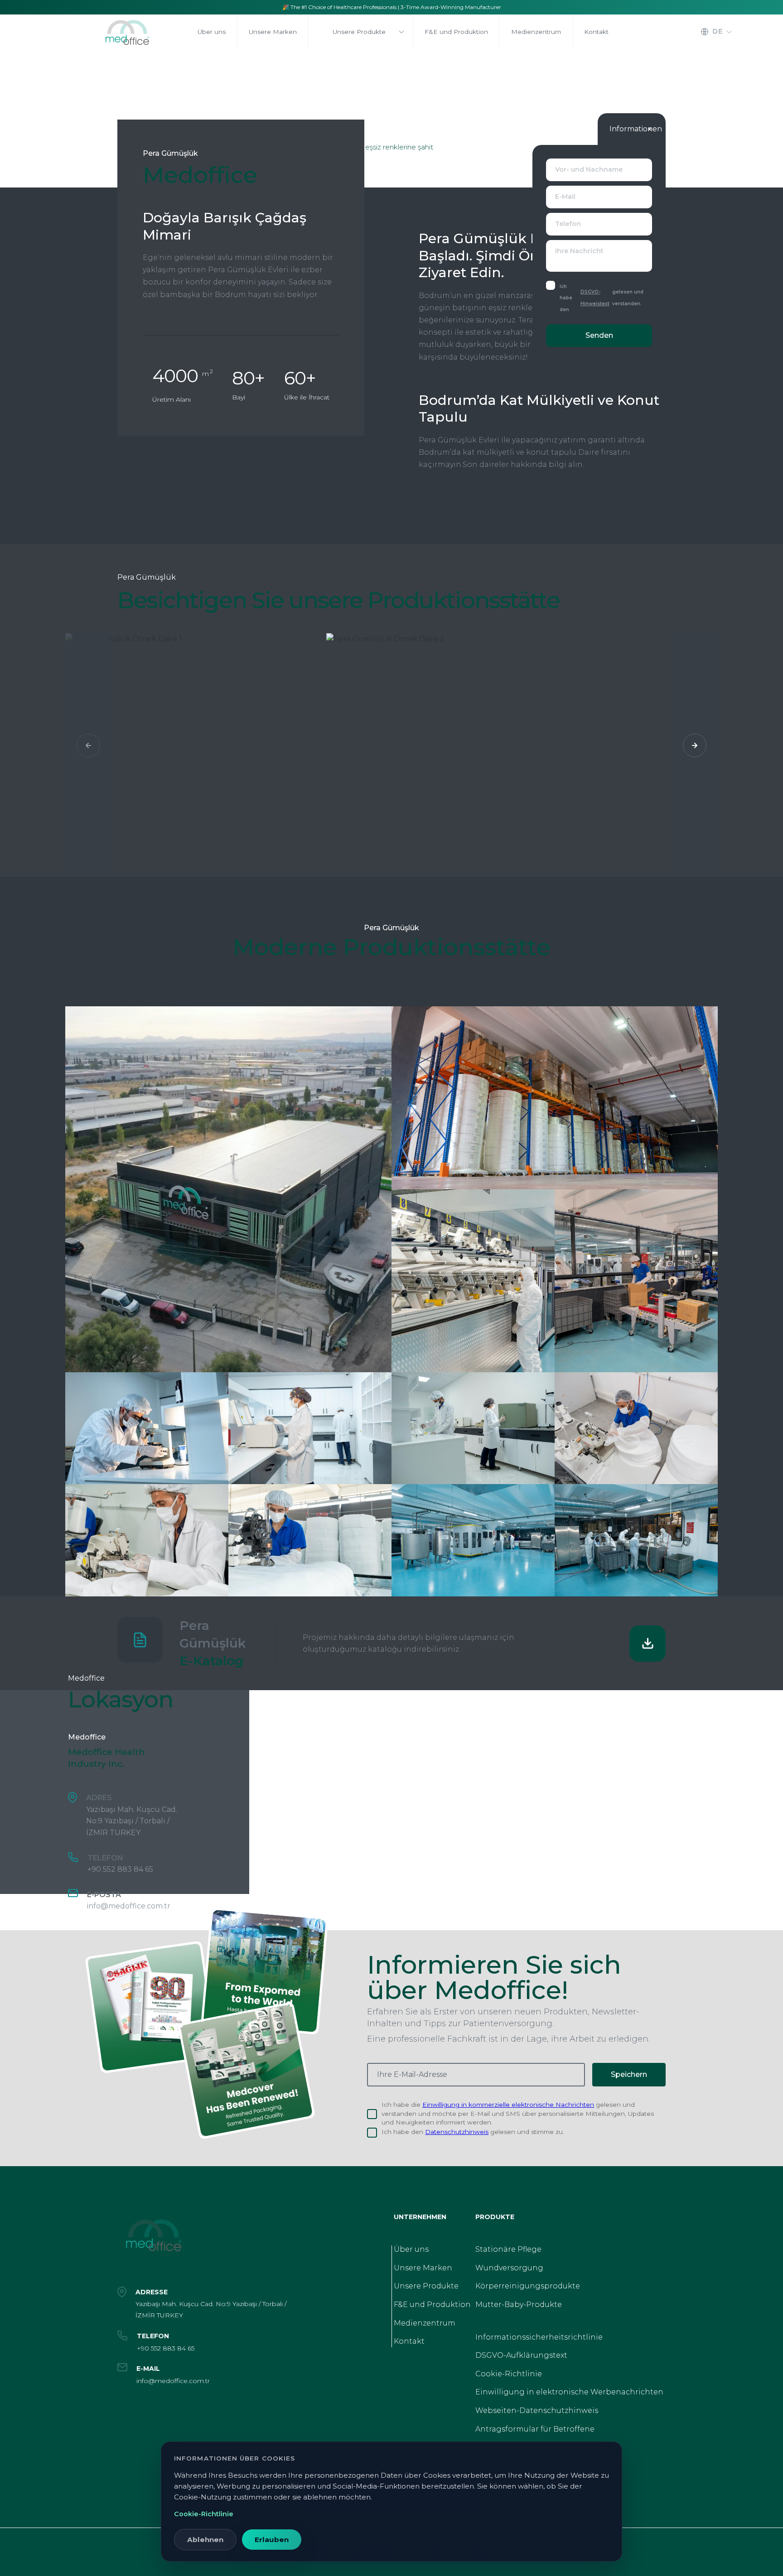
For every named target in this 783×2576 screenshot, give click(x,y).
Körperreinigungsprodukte (528, 2286)
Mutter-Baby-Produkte (519, 2304)
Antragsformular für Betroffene (535, 2429)
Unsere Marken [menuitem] (273, 32)
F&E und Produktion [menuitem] (456, 32)
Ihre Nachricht (579, 251)
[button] (695, 745)
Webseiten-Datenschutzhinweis (537, 2410)
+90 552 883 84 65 (120, 1869)
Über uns (411, 2249)
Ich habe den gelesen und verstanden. (602, 298)
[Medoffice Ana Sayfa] (139, 35)
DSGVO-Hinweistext (595, 298)
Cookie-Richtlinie (509, 2374)
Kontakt (409, 2341)
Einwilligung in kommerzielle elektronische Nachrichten (508, 2105)
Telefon (568, 224)
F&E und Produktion (432, 2304)
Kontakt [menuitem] (596, 32)
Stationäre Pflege (508, 2249)
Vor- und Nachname (589, 169)
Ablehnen (205, 2540)
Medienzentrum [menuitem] (536, 32)
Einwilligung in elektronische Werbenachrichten (569, 2392)
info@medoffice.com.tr (129, 1906)
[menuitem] (361, 32)
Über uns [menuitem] (212, 32)
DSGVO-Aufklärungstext (521, 2355)
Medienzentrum (425, 2323)
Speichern (629, 2074)
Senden (599, 335)
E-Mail (565, 197)
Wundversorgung (509, 2268)
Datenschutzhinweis (457, 2132)
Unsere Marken (423, 2268)
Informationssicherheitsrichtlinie (539, 2337)
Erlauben (272, 2540)
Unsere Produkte (359, 32)
